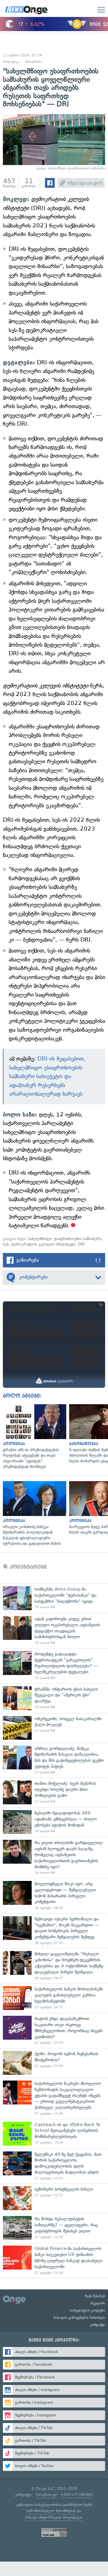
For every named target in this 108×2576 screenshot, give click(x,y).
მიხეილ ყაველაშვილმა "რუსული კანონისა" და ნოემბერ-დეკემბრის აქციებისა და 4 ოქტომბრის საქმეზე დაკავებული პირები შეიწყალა (54, 1966)
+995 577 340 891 (77, 2495)
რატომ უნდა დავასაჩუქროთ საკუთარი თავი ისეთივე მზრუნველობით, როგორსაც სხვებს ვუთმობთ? (54, 2030)
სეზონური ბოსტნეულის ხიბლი (54, 2198)
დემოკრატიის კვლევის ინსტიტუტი (43, 1244)
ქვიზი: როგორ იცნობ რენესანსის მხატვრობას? (54, 2063)
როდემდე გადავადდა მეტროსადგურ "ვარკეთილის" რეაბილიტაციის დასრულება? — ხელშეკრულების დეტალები (54, 1666)
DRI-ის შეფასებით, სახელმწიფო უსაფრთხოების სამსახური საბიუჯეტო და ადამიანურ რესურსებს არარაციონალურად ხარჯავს (47, 1076)
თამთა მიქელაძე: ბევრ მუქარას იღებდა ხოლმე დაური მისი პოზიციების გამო (54, 1792)
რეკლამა (98, 2303)
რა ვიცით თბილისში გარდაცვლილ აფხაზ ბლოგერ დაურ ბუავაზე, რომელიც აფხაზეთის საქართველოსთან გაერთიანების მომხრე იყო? (54, 1857)
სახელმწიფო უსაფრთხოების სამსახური (65, 1239)
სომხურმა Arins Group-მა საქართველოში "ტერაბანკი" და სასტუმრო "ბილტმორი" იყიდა (54, 1598)
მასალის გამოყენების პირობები (79, 2318)
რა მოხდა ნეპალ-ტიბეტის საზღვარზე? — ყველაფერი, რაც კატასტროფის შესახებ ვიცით (54, 2228)
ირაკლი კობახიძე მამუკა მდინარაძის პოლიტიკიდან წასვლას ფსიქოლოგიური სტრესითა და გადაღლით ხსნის (33, 1514)
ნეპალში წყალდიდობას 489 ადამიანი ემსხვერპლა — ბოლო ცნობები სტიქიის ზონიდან (54, 1822)
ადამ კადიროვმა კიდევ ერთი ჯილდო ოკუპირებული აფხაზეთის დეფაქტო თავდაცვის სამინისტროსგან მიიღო (54, 1631)
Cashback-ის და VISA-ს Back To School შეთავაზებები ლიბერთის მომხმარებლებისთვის (54, 2134)
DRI (81, 1244)
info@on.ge (46, 2495)
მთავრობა (34, 62)
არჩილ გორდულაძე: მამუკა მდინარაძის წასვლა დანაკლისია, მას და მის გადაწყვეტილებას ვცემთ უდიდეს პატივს (54, 1760)
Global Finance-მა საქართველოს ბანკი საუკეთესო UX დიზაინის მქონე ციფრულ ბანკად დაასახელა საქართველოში (54, 2260)
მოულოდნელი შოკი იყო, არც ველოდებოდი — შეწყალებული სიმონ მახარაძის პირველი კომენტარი (54, 1896)
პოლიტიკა (11, 62)
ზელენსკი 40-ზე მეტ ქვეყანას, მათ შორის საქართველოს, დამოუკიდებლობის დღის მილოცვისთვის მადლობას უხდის (54, 2166)
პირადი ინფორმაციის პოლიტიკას (54, 2517)
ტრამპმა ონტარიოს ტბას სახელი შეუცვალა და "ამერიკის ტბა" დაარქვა (54, 1698)
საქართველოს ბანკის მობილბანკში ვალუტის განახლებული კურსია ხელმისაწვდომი (54, 1998)
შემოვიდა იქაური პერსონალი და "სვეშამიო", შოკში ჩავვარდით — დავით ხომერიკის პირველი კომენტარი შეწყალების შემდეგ (54, 1931)
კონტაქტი (97, 2325)
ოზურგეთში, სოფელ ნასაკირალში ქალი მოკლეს (54, 1728)
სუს (6, 1244)
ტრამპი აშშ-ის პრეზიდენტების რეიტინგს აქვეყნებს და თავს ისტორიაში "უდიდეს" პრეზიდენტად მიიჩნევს (33, 1437)
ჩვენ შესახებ (95, 2296)
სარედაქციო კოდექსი (88, 2310)
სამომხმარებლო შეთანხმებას (51, 2511)
